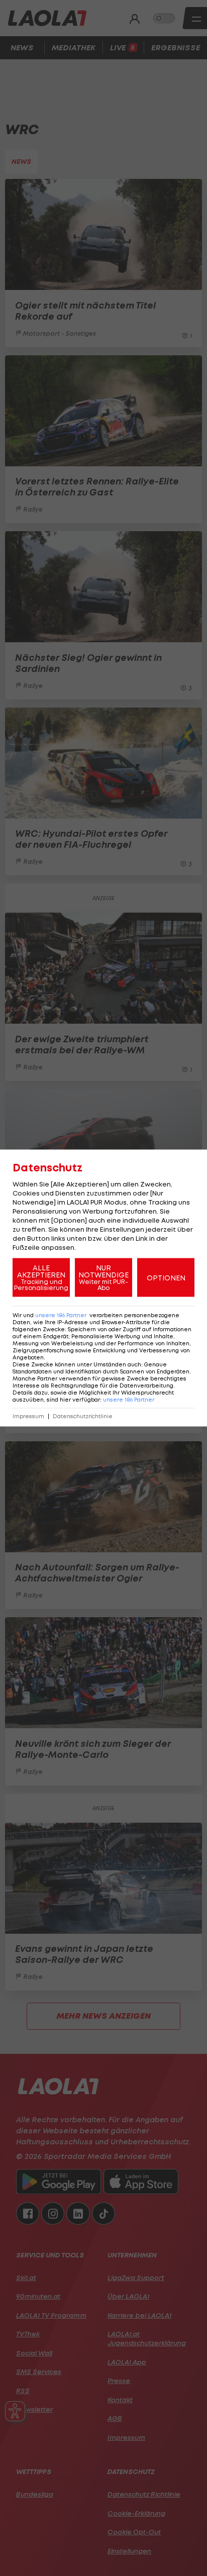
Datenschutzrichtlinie (83, 1416)
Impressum (28, 1416)
